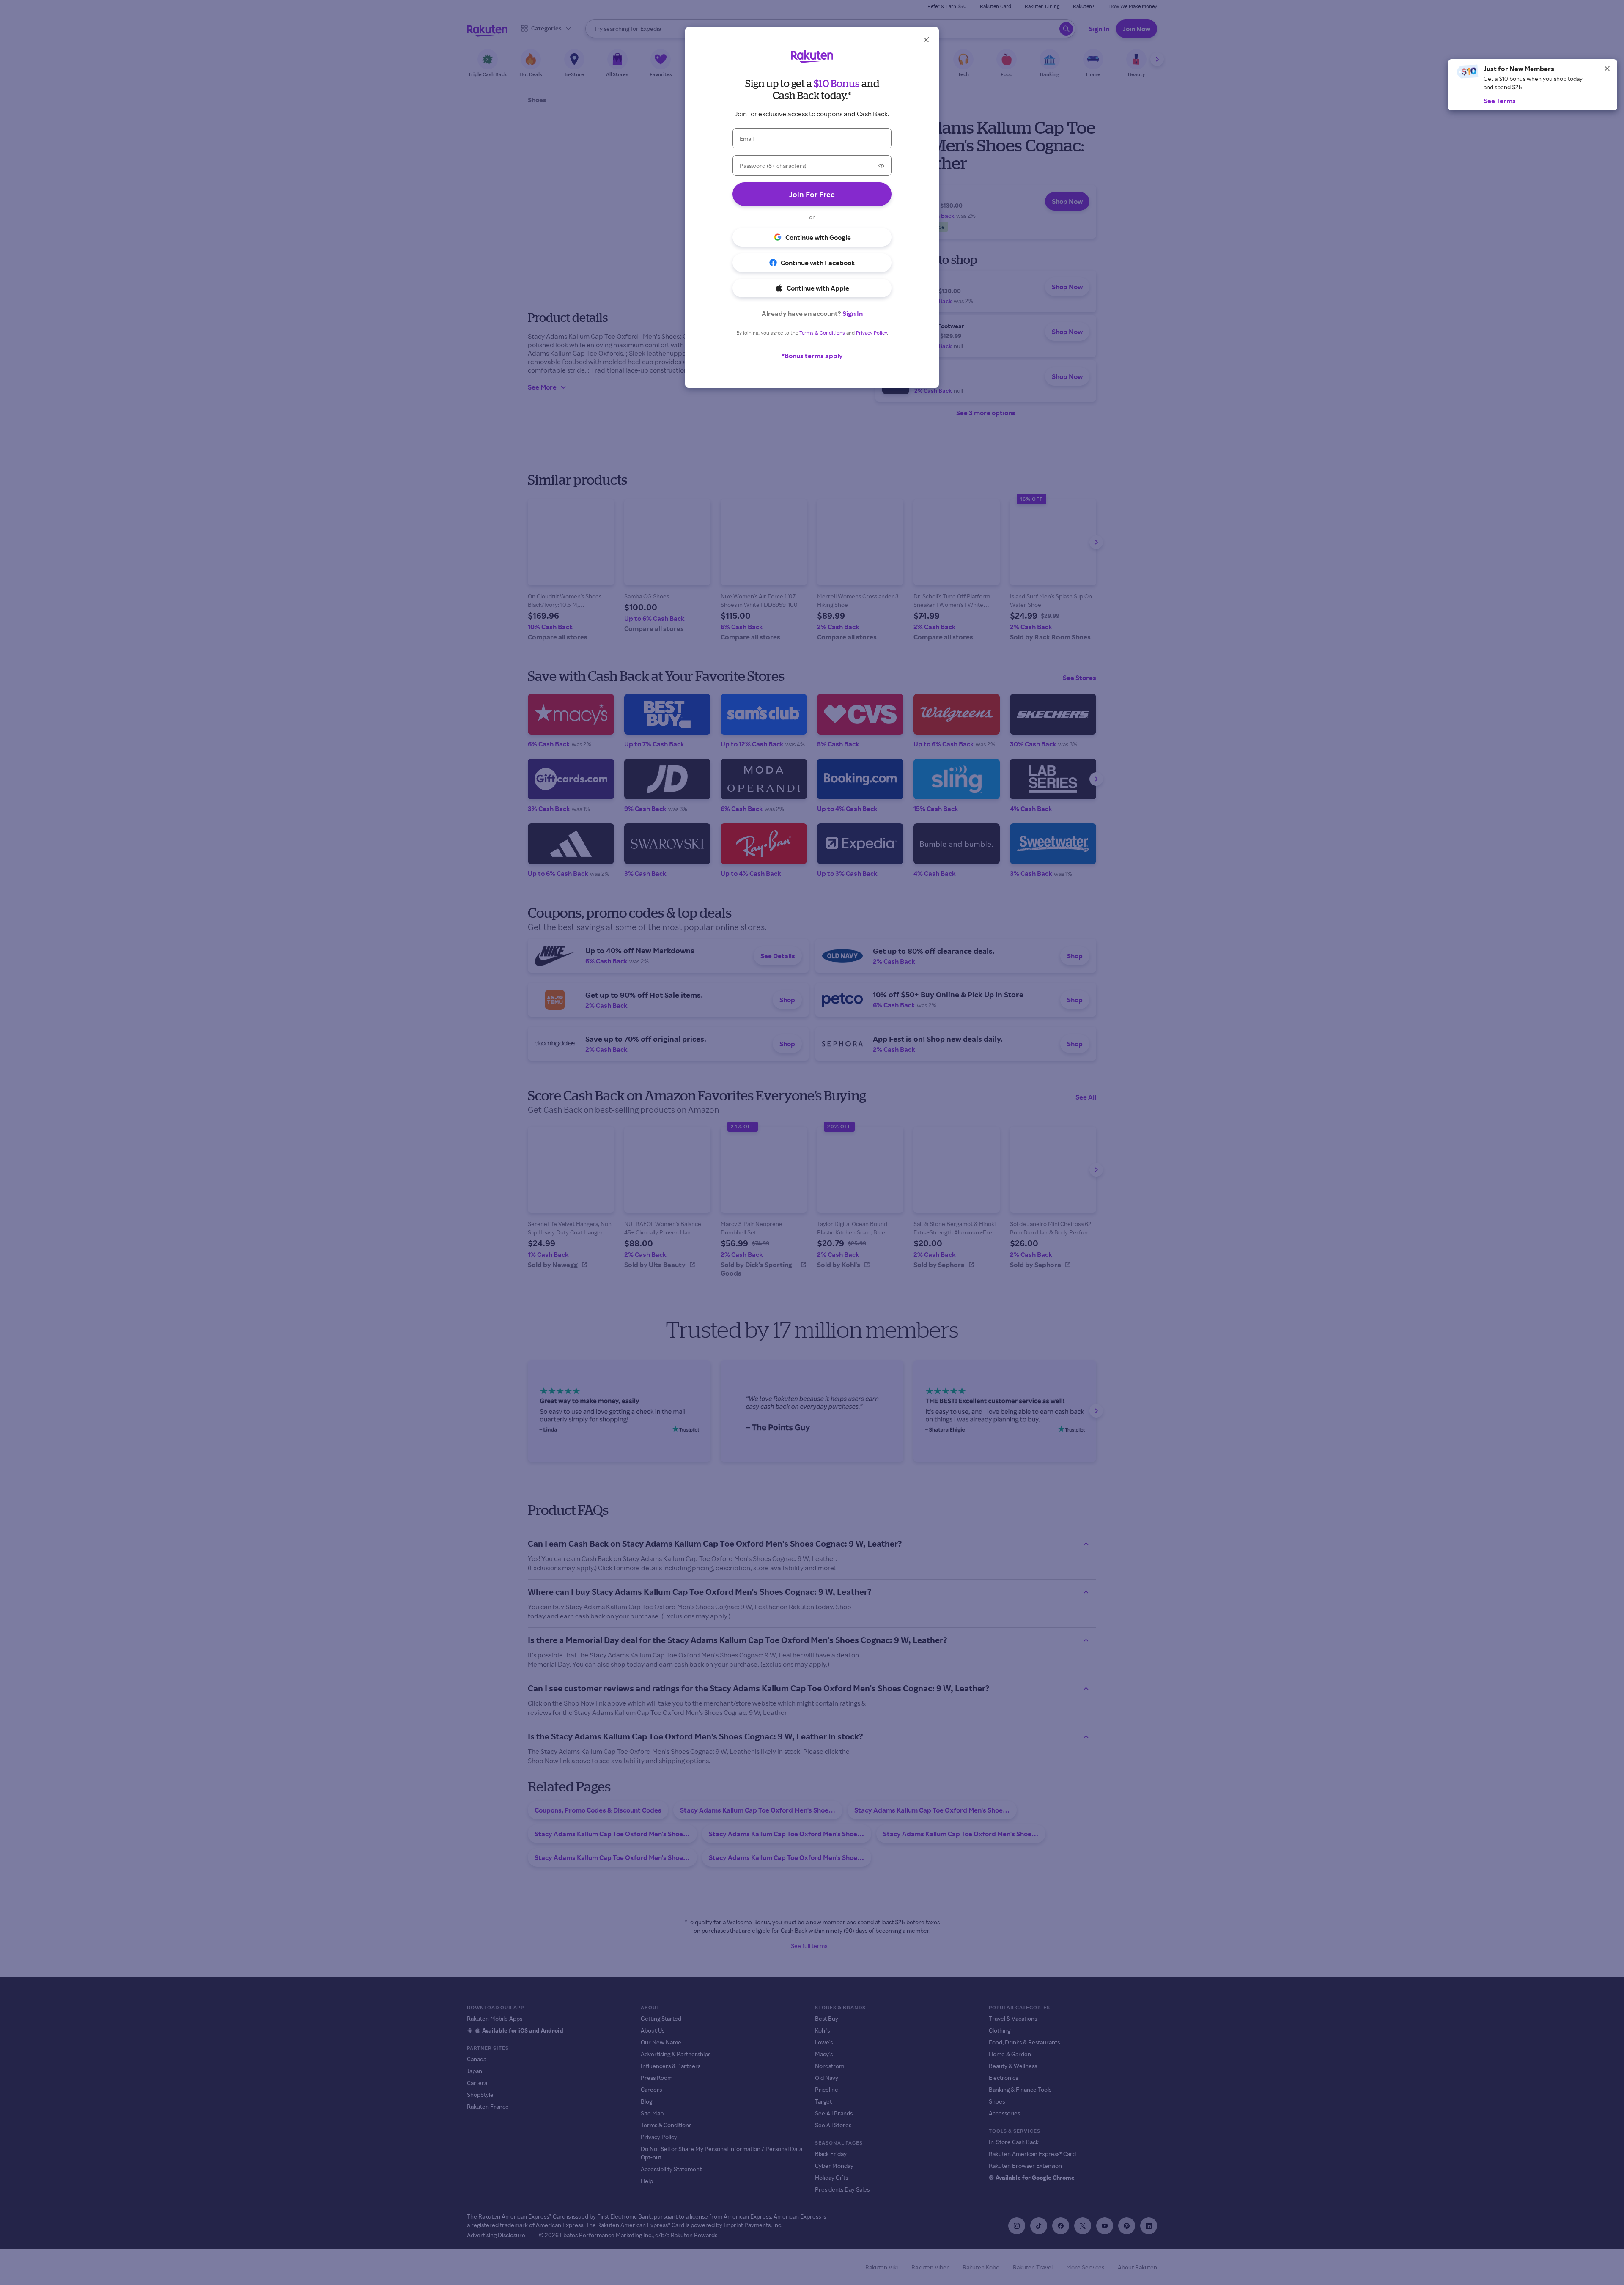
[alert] (1533, 85)
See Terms (1500, 101)
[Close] (1607, 69)
